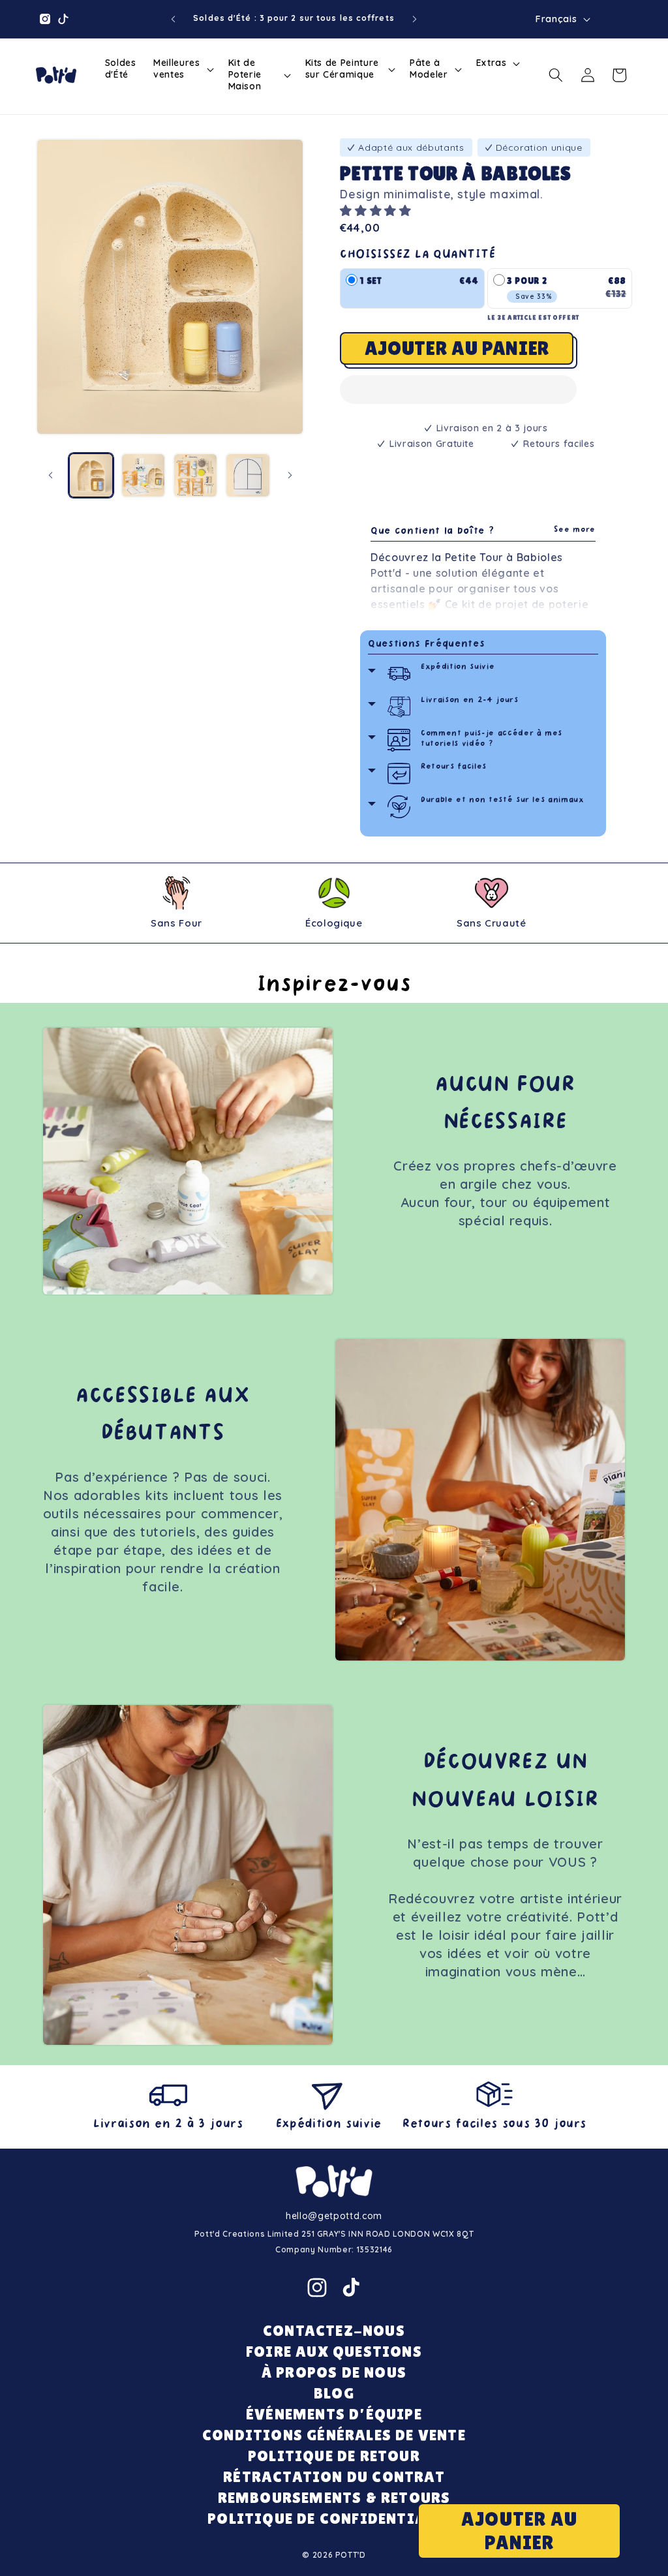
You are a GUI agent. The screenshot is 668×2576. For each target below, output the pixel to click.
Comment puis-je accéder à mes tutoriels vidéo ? (492, 739)
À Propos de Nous (334, 2372)
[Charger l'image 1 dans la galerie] (91, 475)
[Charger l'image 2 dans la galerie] (143, 475)
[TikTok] (351, 2288)
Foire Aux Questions (334, 2351)
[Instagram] (317, 2288)
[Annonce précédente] (173, 19)
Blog (334, 2393)
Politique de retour (334, 2456)
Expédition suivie (458, 667)
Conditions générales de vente (334, 2435)
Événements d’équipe (334, 2414)
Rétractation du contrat (334, 2476)
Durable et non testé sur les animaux (503, 800)
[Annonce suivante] (415, 19)
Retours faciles (454, 767)
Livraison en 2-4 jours (470, 700)
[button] (377, 210)
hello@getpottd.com (334, 2216)
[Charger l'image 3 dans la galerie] (195, 475)
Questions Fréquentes (426, 644)
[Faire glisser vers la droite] (290, 476)
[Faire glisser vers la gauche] (50, 476)
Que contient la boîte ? (483, 531)
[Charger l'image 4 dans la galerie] (248, 475)
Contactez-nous (334, 2330)
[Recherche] (556, 75)
